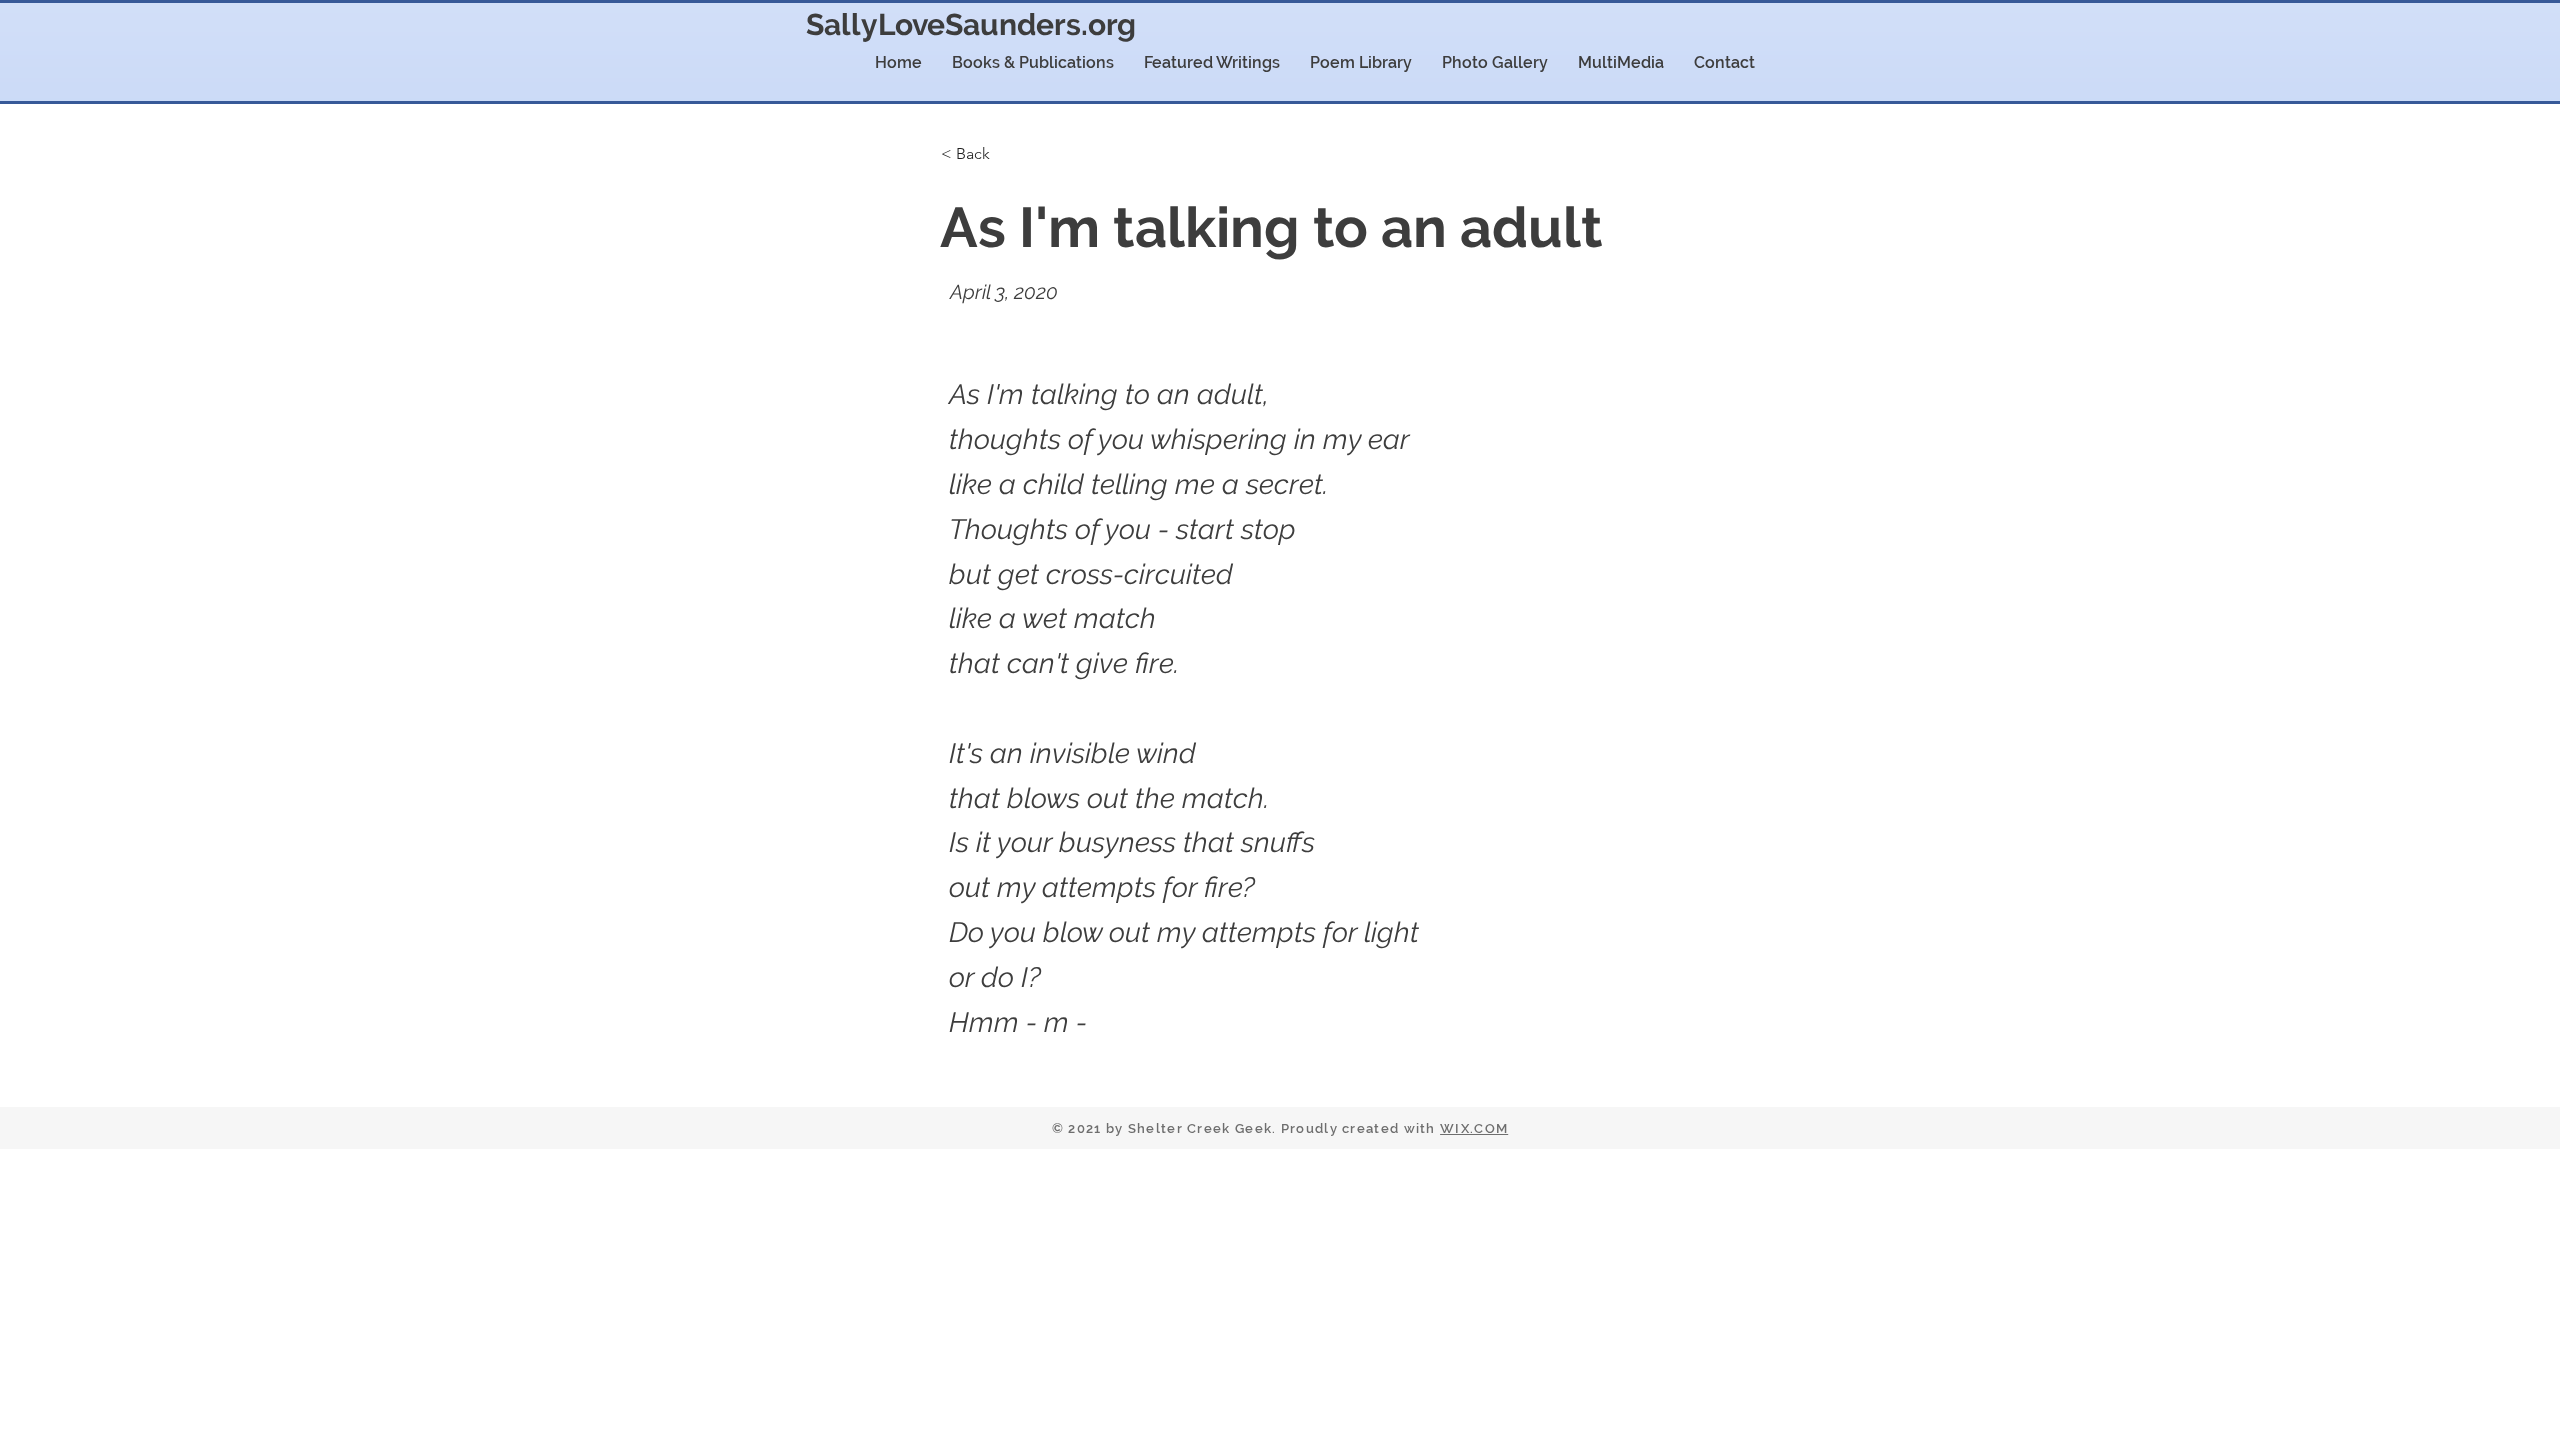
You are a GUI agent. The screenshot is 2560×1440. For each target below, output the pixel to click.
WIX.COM (1474, 1128)
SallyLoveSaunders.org (971, 24)
